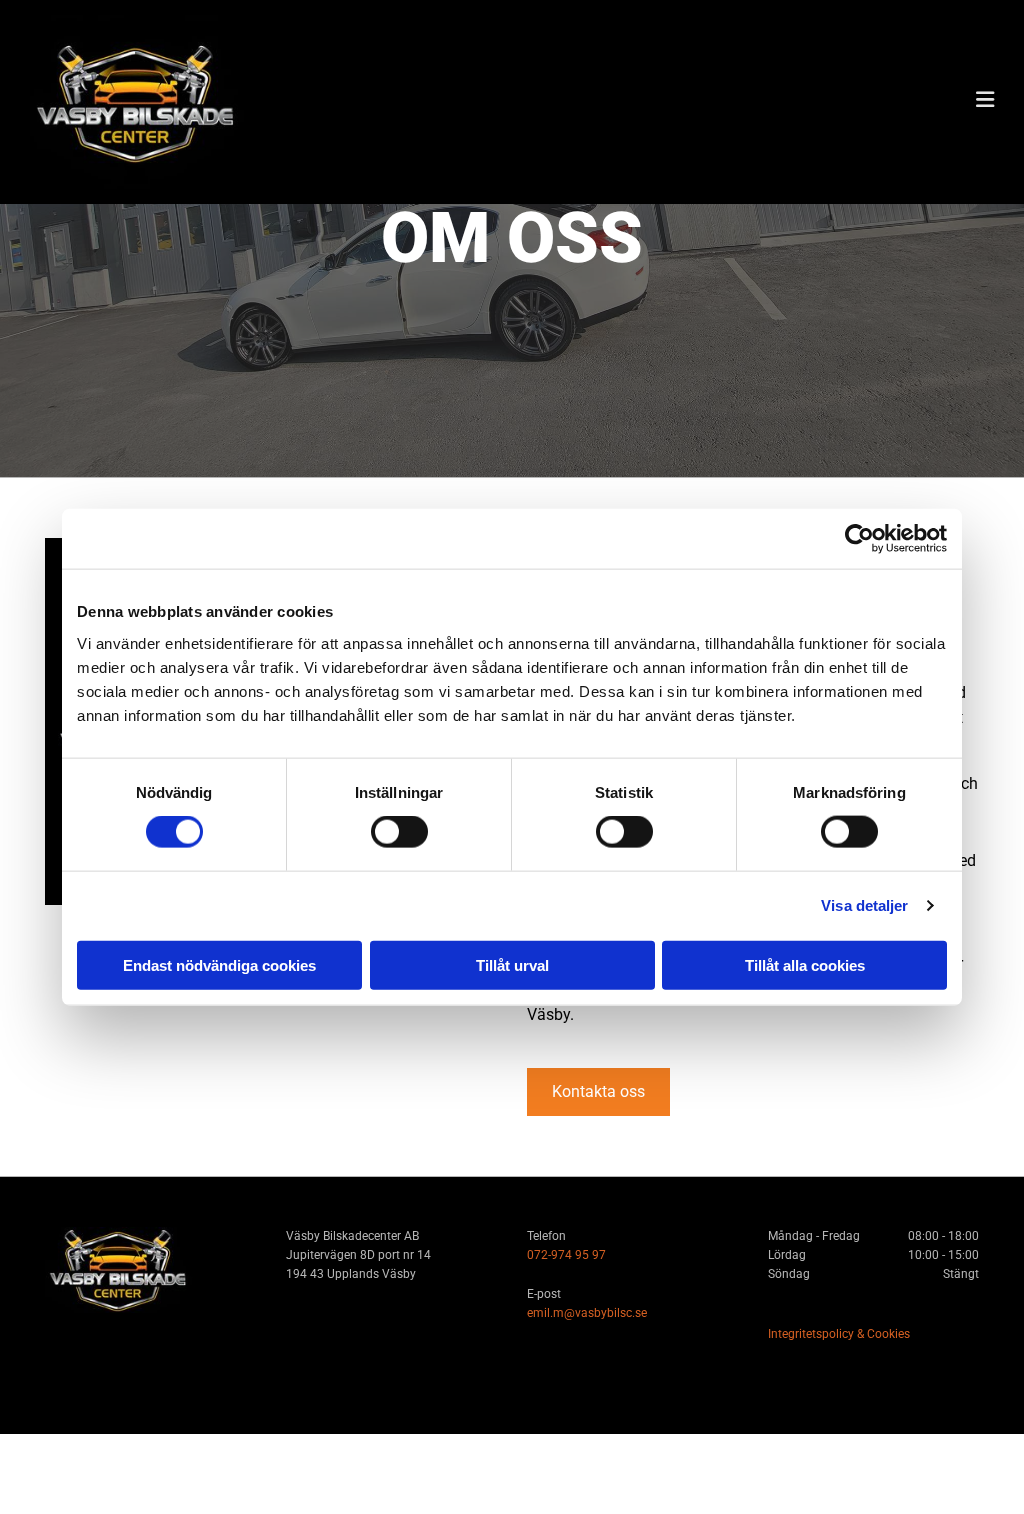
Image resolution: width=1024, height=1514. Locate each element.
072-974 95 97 (566, 1255)
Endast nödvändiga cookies (219, 964)
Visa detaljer (864, 905)
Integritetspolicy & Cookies (839, 1334)
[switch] (399, 832)
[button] (598, 1092)
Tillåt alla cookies (805, 964)
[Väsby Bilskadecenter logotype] (183, 102)
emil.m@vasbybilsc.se (587, 1313)
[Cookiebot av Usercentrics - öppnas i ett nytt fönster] (859, 539)
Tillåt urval (512, 964)
